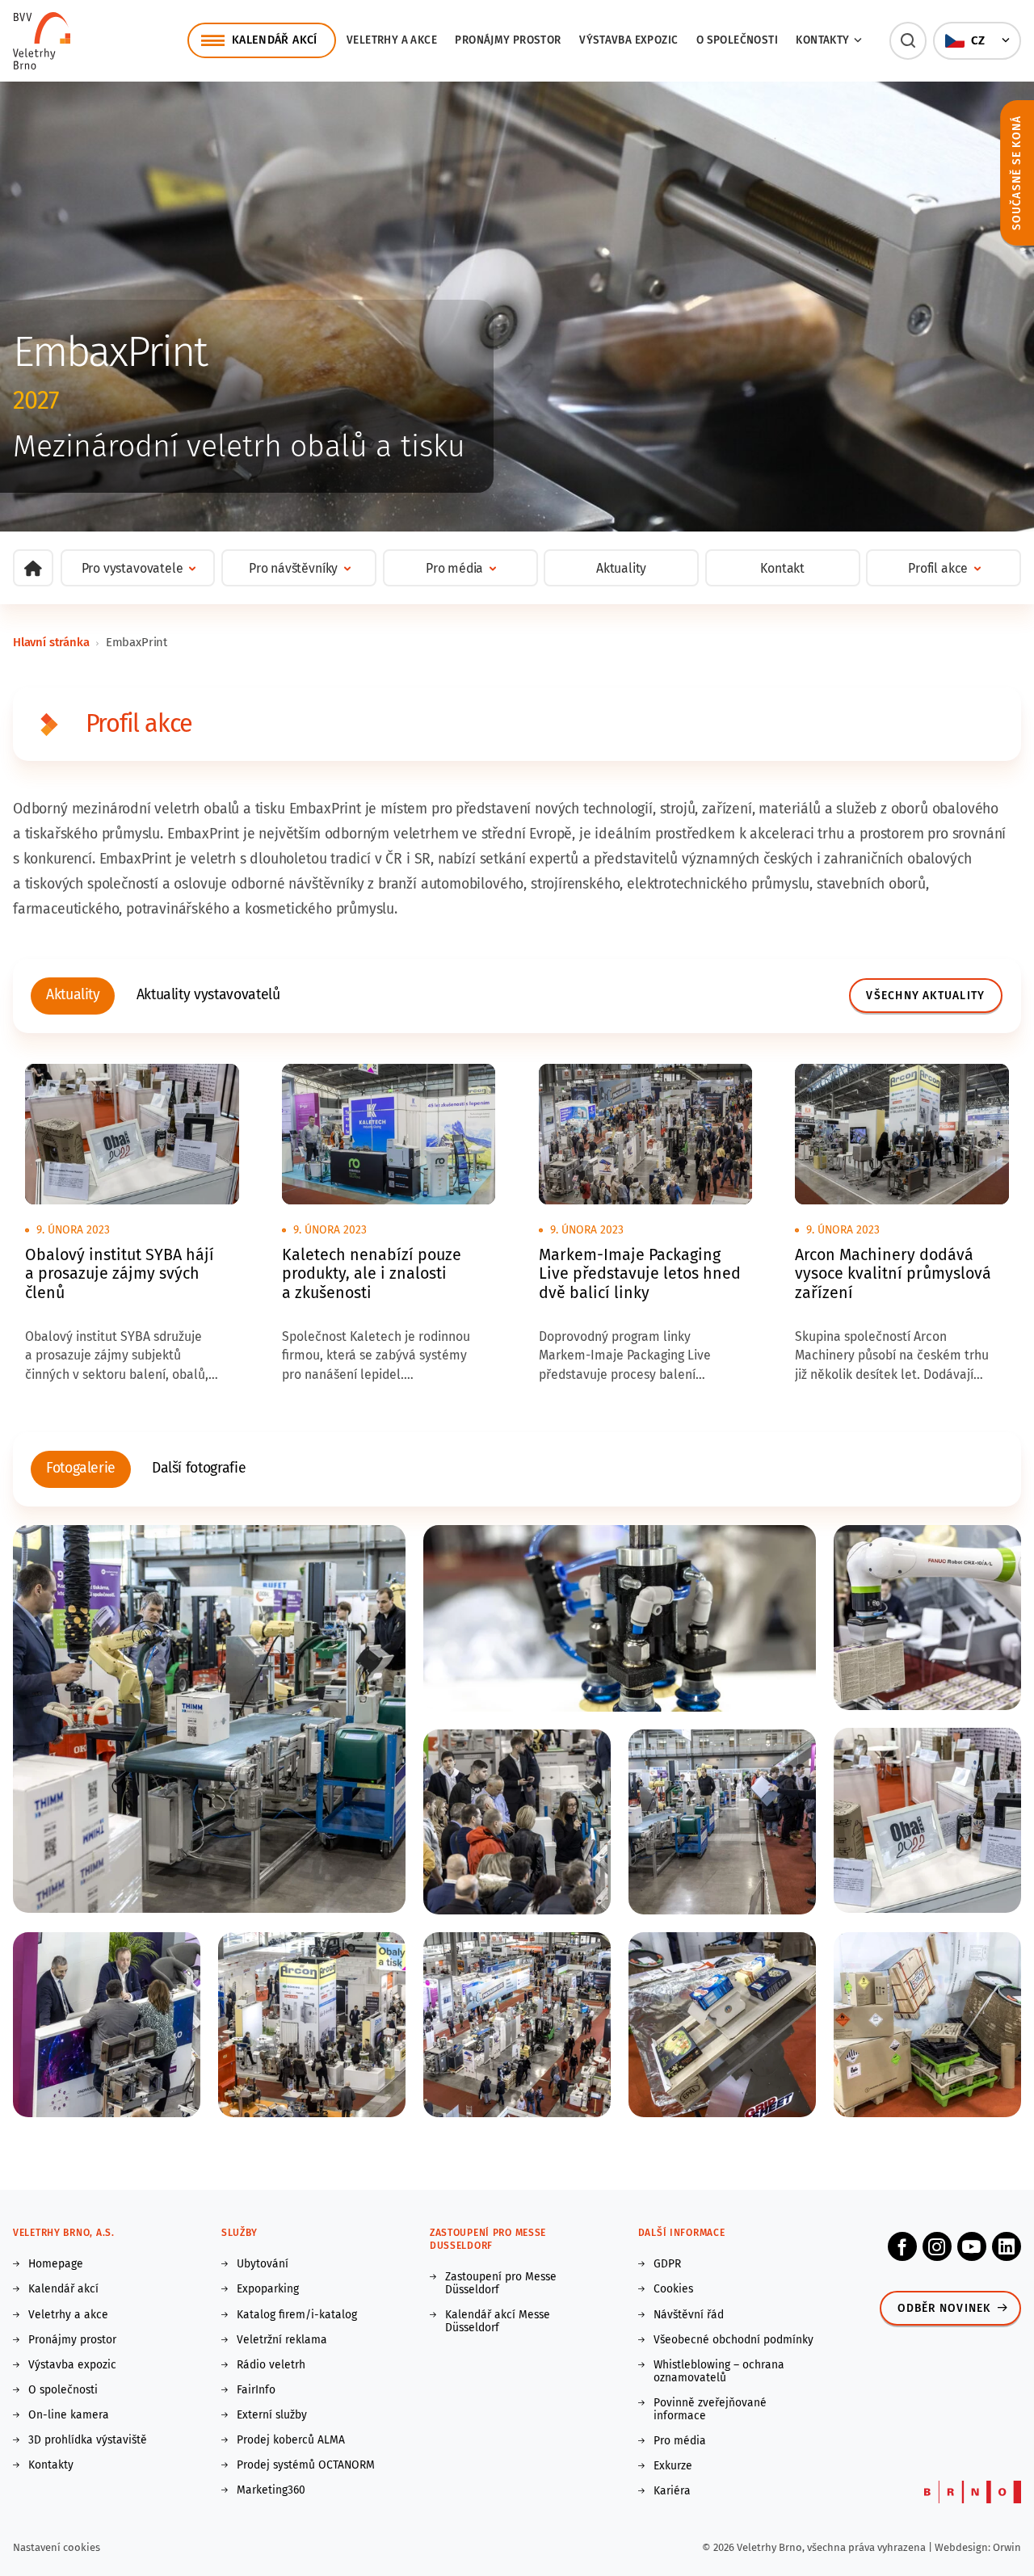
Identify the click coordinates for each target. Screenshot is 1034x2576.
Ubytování (263, 2264)
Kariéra (672, 2491)
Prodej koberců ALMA (291, 2440)
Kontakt (782, 568)
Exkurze (673, 2466)
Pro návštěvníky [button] (293, 568)
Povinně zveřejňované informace (710, 2410)
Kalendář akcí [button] (275, 40)
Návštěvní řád (689, 2315)
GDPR (667, 2264)
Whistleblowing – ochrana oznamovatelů (719, 2372)
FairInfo (256, 2390)
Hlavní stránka (51, 642)
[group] (73, 996)
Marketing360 (271, 2490)
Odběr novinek (944, 2308)
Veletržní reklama (282, 2340)
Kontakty (51, 2465)
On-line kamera (69, 2415)
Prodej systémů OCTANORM (306, 2465)
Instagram (937, 2246)
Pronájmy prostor (508, 40)
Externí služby (272, 2415)
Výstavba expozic (628, 40)
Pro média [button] (454, 568)
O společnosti (737, 40)
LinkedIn (1007, 2246)
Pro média (680, 2441)
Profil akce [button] (938, 568)
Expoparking (268, 2289)
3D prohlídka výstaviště (88, 2440)
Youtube (972, 2246)
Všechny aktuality (925, 996)
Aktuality (621, 568)
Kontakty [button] (822, 40)
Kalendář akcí (63, 2289)
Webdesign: (964, 2547)
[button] (908, 41)
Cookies (673, 2289)
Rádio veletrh (271, 2365)
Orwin (1007, 2547)
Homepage (56, 2264)
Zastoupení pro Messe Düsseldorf (501, 2284)
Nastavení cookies (57, 2547)
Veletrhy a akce (392, 40)
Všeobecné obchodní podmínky (733, 2340)
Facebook (902, 2246)
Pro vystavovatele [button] (132, 568)
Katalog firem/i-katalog (297, 2315)
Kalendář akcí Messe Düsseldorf (498, 2322)
